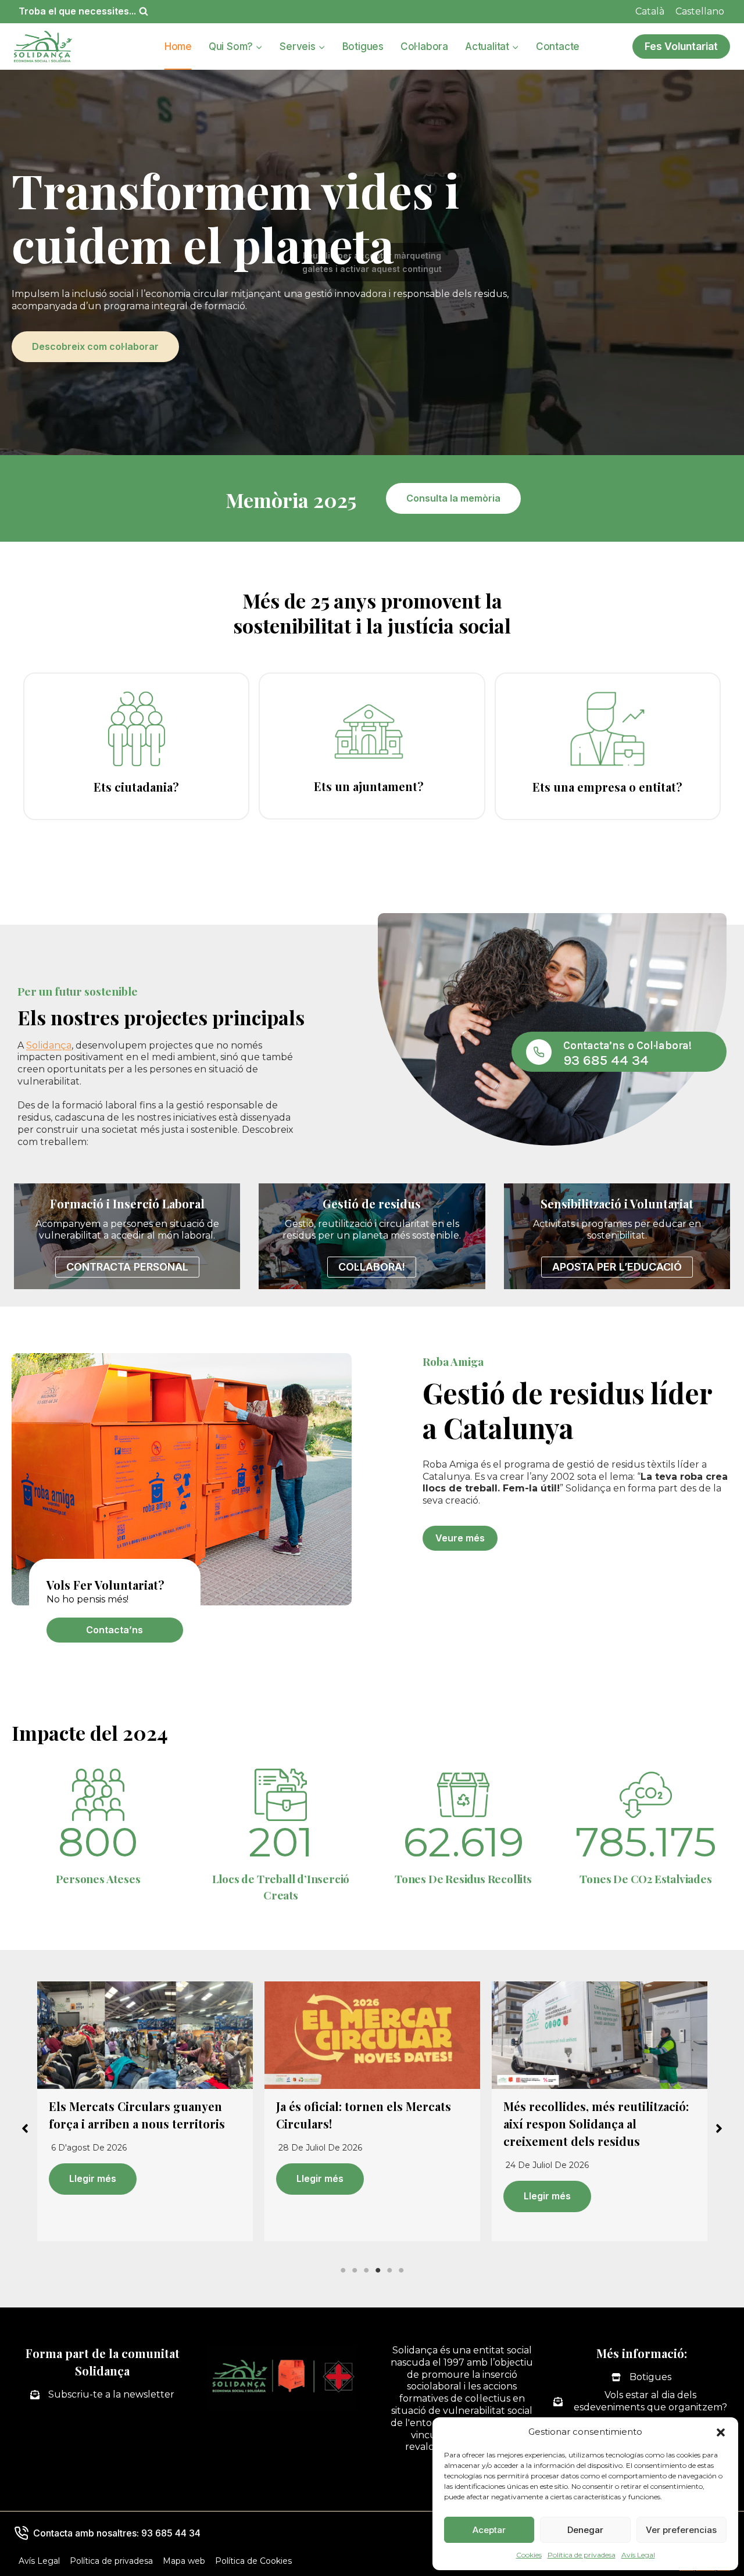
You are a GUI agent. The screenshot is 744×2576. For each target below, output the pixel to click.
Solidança (49, 1045)
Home (178, 46)
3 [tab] (366, 2270)
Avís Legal (638, 2555)
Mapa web (184, 2561)
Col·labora (424, 46)
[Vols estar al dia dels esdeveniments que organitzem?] (642, 2402)
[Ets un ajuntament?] (372, 746)
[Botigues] (641, 2378)
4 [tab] (378, 2270)
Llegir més (93, 2178)
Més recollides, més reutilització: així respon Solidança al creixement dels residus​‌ (369, 2124)
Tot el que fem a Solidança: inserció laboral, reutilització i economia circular (588, 2124)
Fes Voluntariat (681, 46)
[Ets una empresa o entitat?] (608, 746)
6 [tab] (401, 2270)
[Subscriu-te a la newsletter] (102, 2395)
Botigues (363, 46)
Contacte (558, 46)
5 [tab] (389, 2270)
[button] (721, 2432)
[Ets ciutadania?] (136, 746)
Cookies (529, 2555)
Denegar (585, 2530)
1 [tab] (343, 2270)
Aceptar (489, 2530)
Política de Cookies (253, 2561)
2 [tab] (355, 2270)
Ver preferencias (681, 2530)
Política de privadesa (582, 2555)
